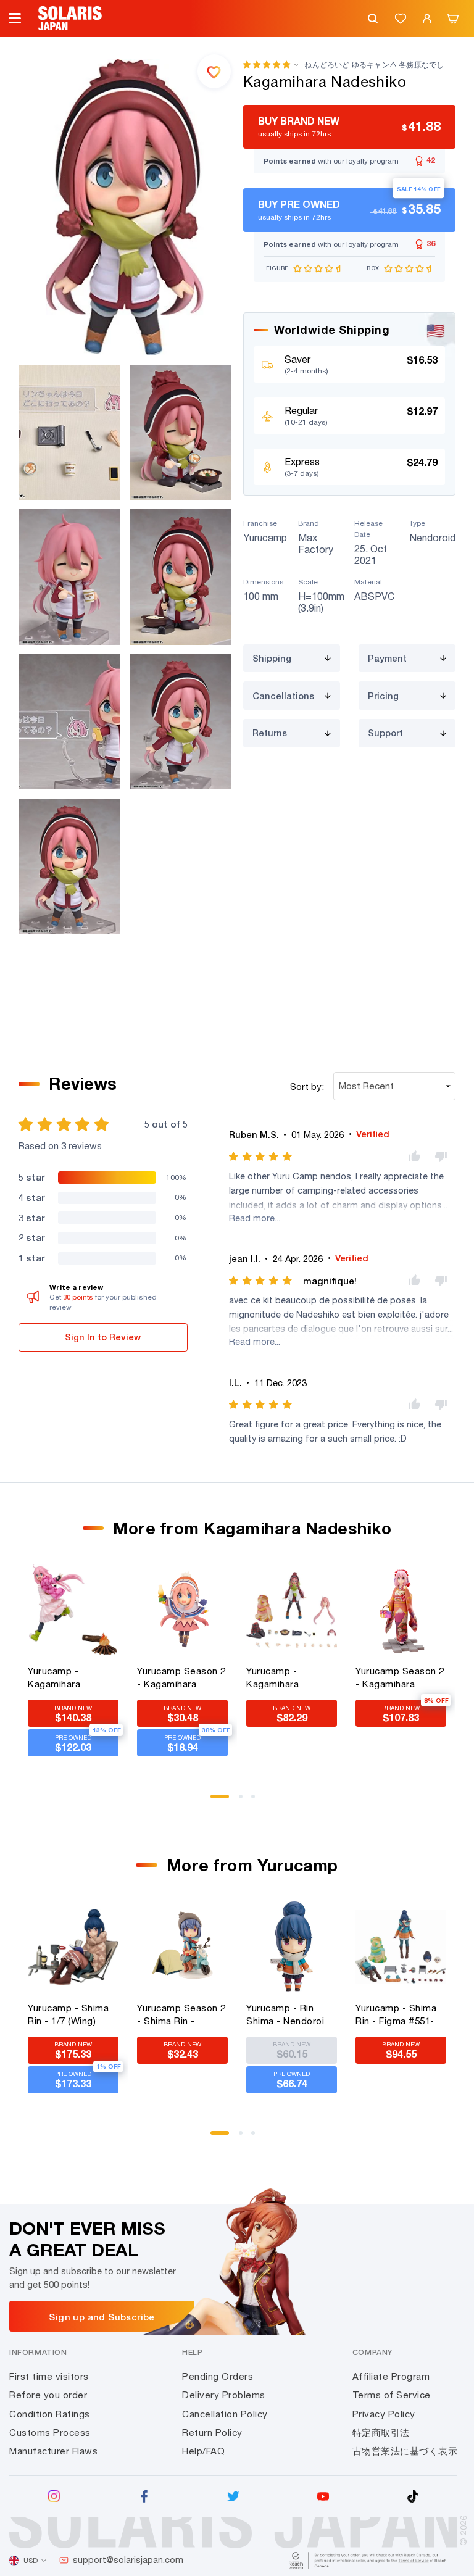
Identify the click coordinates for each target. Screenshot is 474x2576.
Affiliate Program (391, 2376)
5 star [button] (31, 1177)
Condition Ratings (50, 2414)
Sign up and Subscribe (102, 2317)
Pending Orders (218, 2376)
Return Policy (212, 2433)
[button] (267, 64)
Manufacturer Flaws (53, 2451)
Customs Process (50, 2433)
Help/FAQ (203, 2451)
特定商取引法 (381, 2433)
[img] (261, 1157)
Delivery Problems (224, 2395)
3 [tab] (257, 1801)
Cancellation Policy (225, 2414)
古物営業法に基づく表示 (405, 2451)
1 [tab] (217, 1801)
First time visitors (49, 2376)
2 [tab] (245, 1801)
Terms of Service (392, 2395)
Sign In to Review (103, 1337)
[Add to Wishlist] (214, 71)
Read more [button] (252, 1218)
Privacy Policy (384, 2414)
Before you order (48, 2395)
